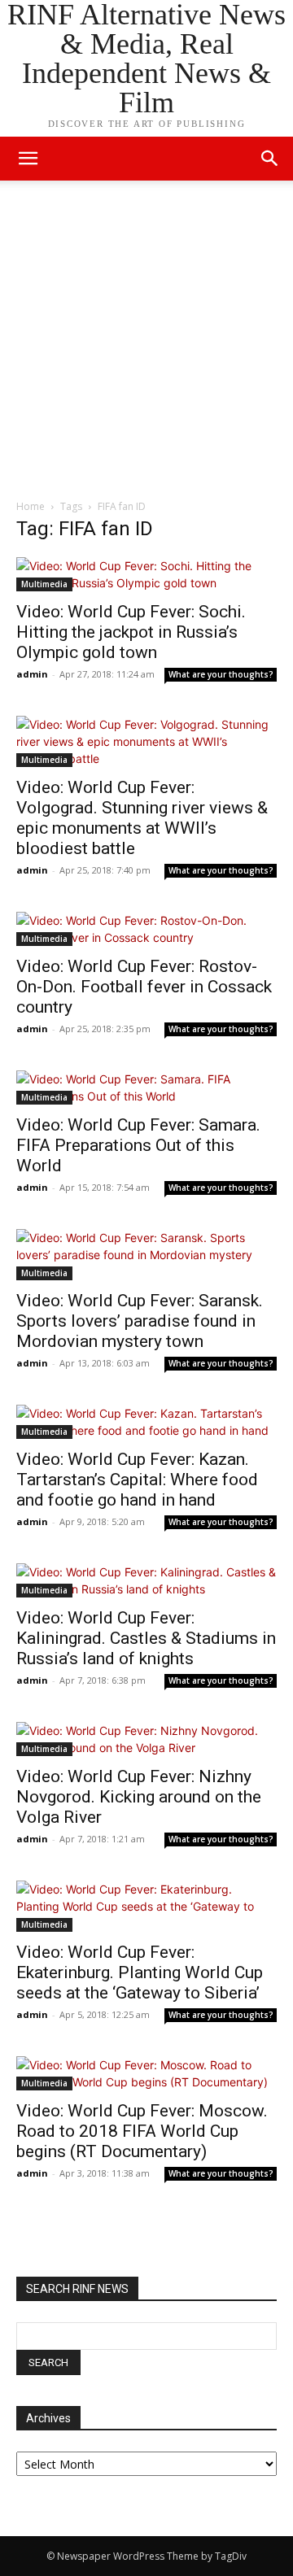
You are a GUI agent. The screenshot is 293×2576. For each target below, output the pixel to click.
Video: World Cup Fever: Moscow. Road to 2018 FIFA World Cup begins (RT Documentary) (142, 2131)
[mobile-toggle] (28, 159)
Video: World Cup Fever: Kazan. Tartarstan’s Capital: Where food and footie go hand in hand (137, 1480)
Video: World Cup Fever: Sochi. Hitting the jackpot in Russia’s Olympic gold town (131, 632)
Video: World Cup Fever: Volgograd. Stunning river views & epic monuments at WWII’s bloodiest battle (142, 818)
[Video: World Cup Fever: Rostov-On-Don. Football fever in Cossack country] (146, 929)
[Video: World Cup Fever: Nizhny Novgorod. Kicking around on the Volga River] (146, 1739)
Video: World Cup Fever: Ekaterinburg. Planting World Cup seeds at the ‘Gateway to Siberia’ (140, 1972)
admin (32, 674)
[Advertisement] (146, 344)
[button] (270, 159)
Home (31, 506)
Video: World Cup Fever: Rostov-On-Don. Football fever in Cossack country (144, 987)
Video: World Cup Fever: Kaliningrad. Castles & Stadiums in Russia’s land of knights (146, 1638)
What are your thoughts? (221, 674)
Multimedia (44, 584)
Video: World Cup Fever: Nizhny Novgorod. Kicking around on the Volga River (139, 1797)
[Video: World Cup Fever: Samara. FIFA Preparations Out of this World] (146, 1087)
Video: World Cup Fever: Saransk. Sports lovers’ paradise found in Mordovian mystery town (140, 1321)
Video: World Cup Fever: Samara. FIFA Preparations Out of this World (138, 1145)
